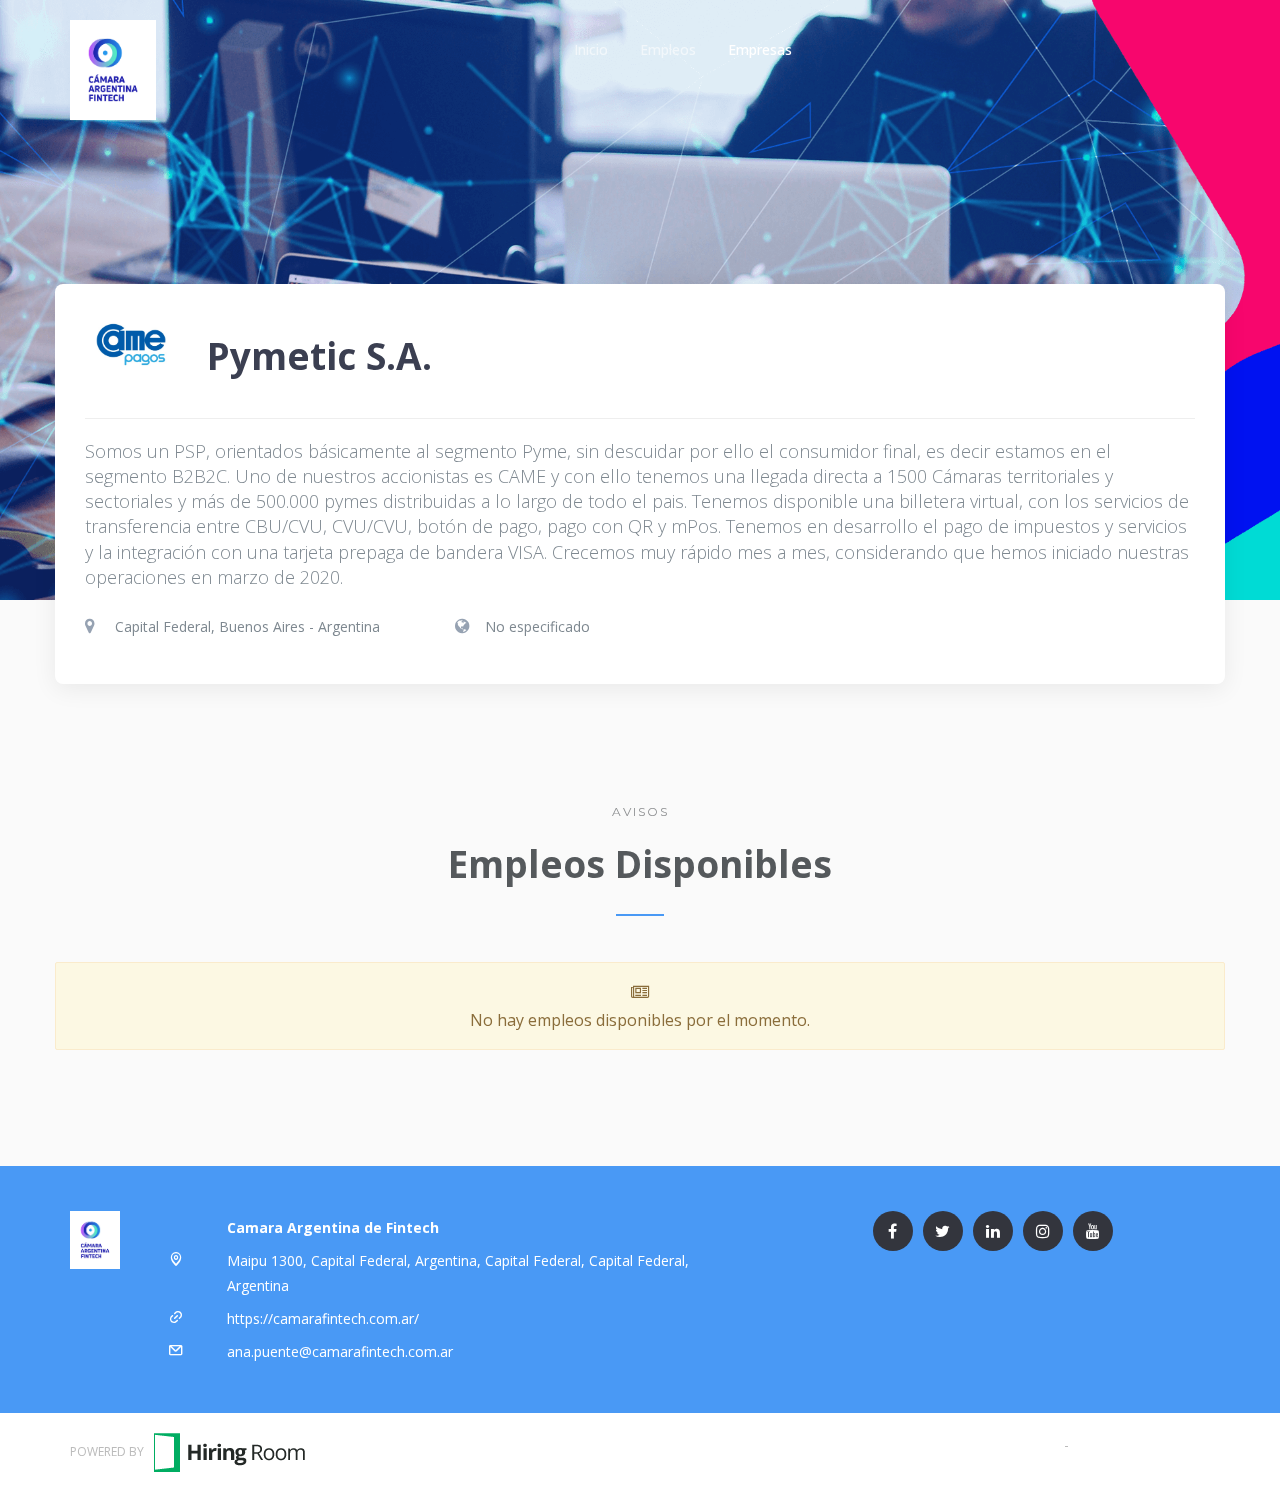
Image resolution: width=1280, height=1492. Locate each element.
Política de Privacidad (1141, 1444)
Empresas (760, 49)
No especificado (537, 626)
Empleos (668, 49)
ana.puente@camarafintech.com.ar (340, 1351)
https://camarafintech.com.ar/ (323, 1318)
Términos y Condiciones (982, 1444)
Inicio (591, 49)
